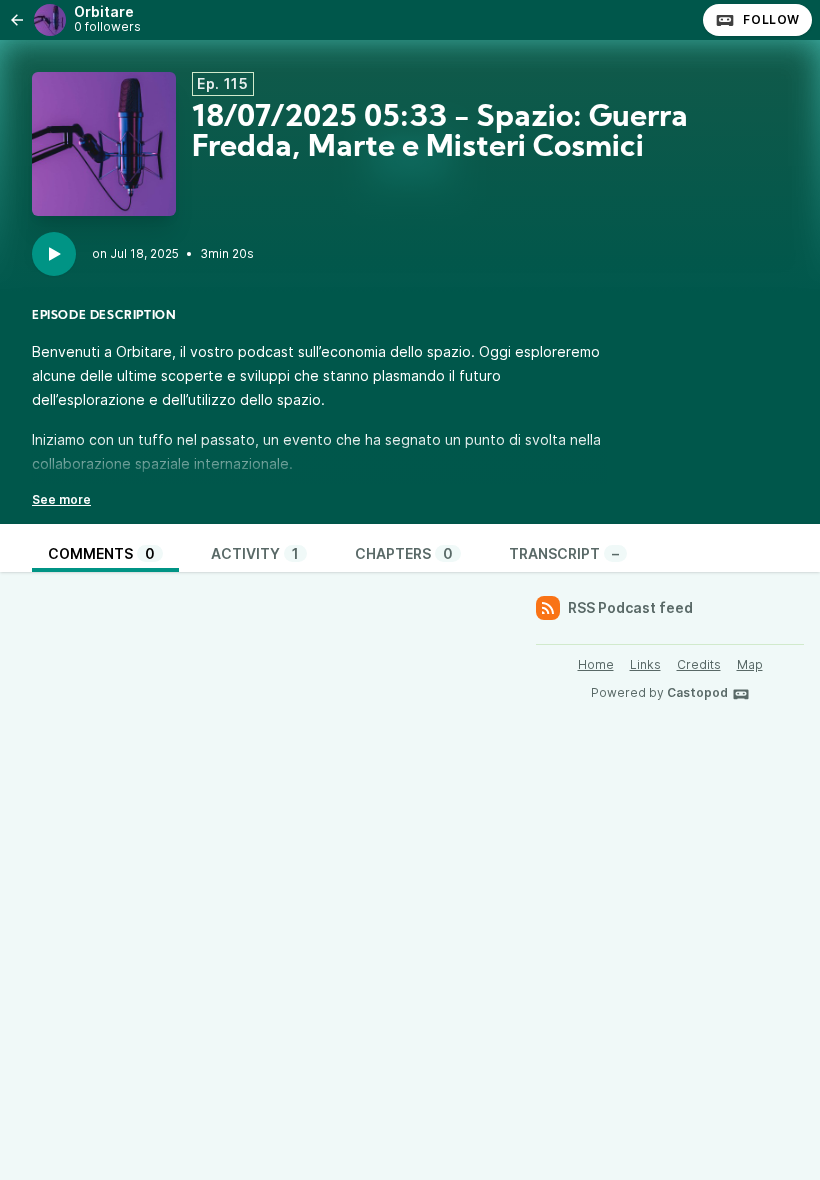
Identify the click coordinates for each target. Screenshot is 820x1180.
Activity (255, 553)
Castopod (697, 692)
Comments (101, 553)
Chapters (404, 553)
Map (750, 664)
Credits (699, 664)
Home (596, 664)
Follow (771, 19)
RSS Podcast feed (630, 607)
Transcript (564, 553)
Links (645, 664)
